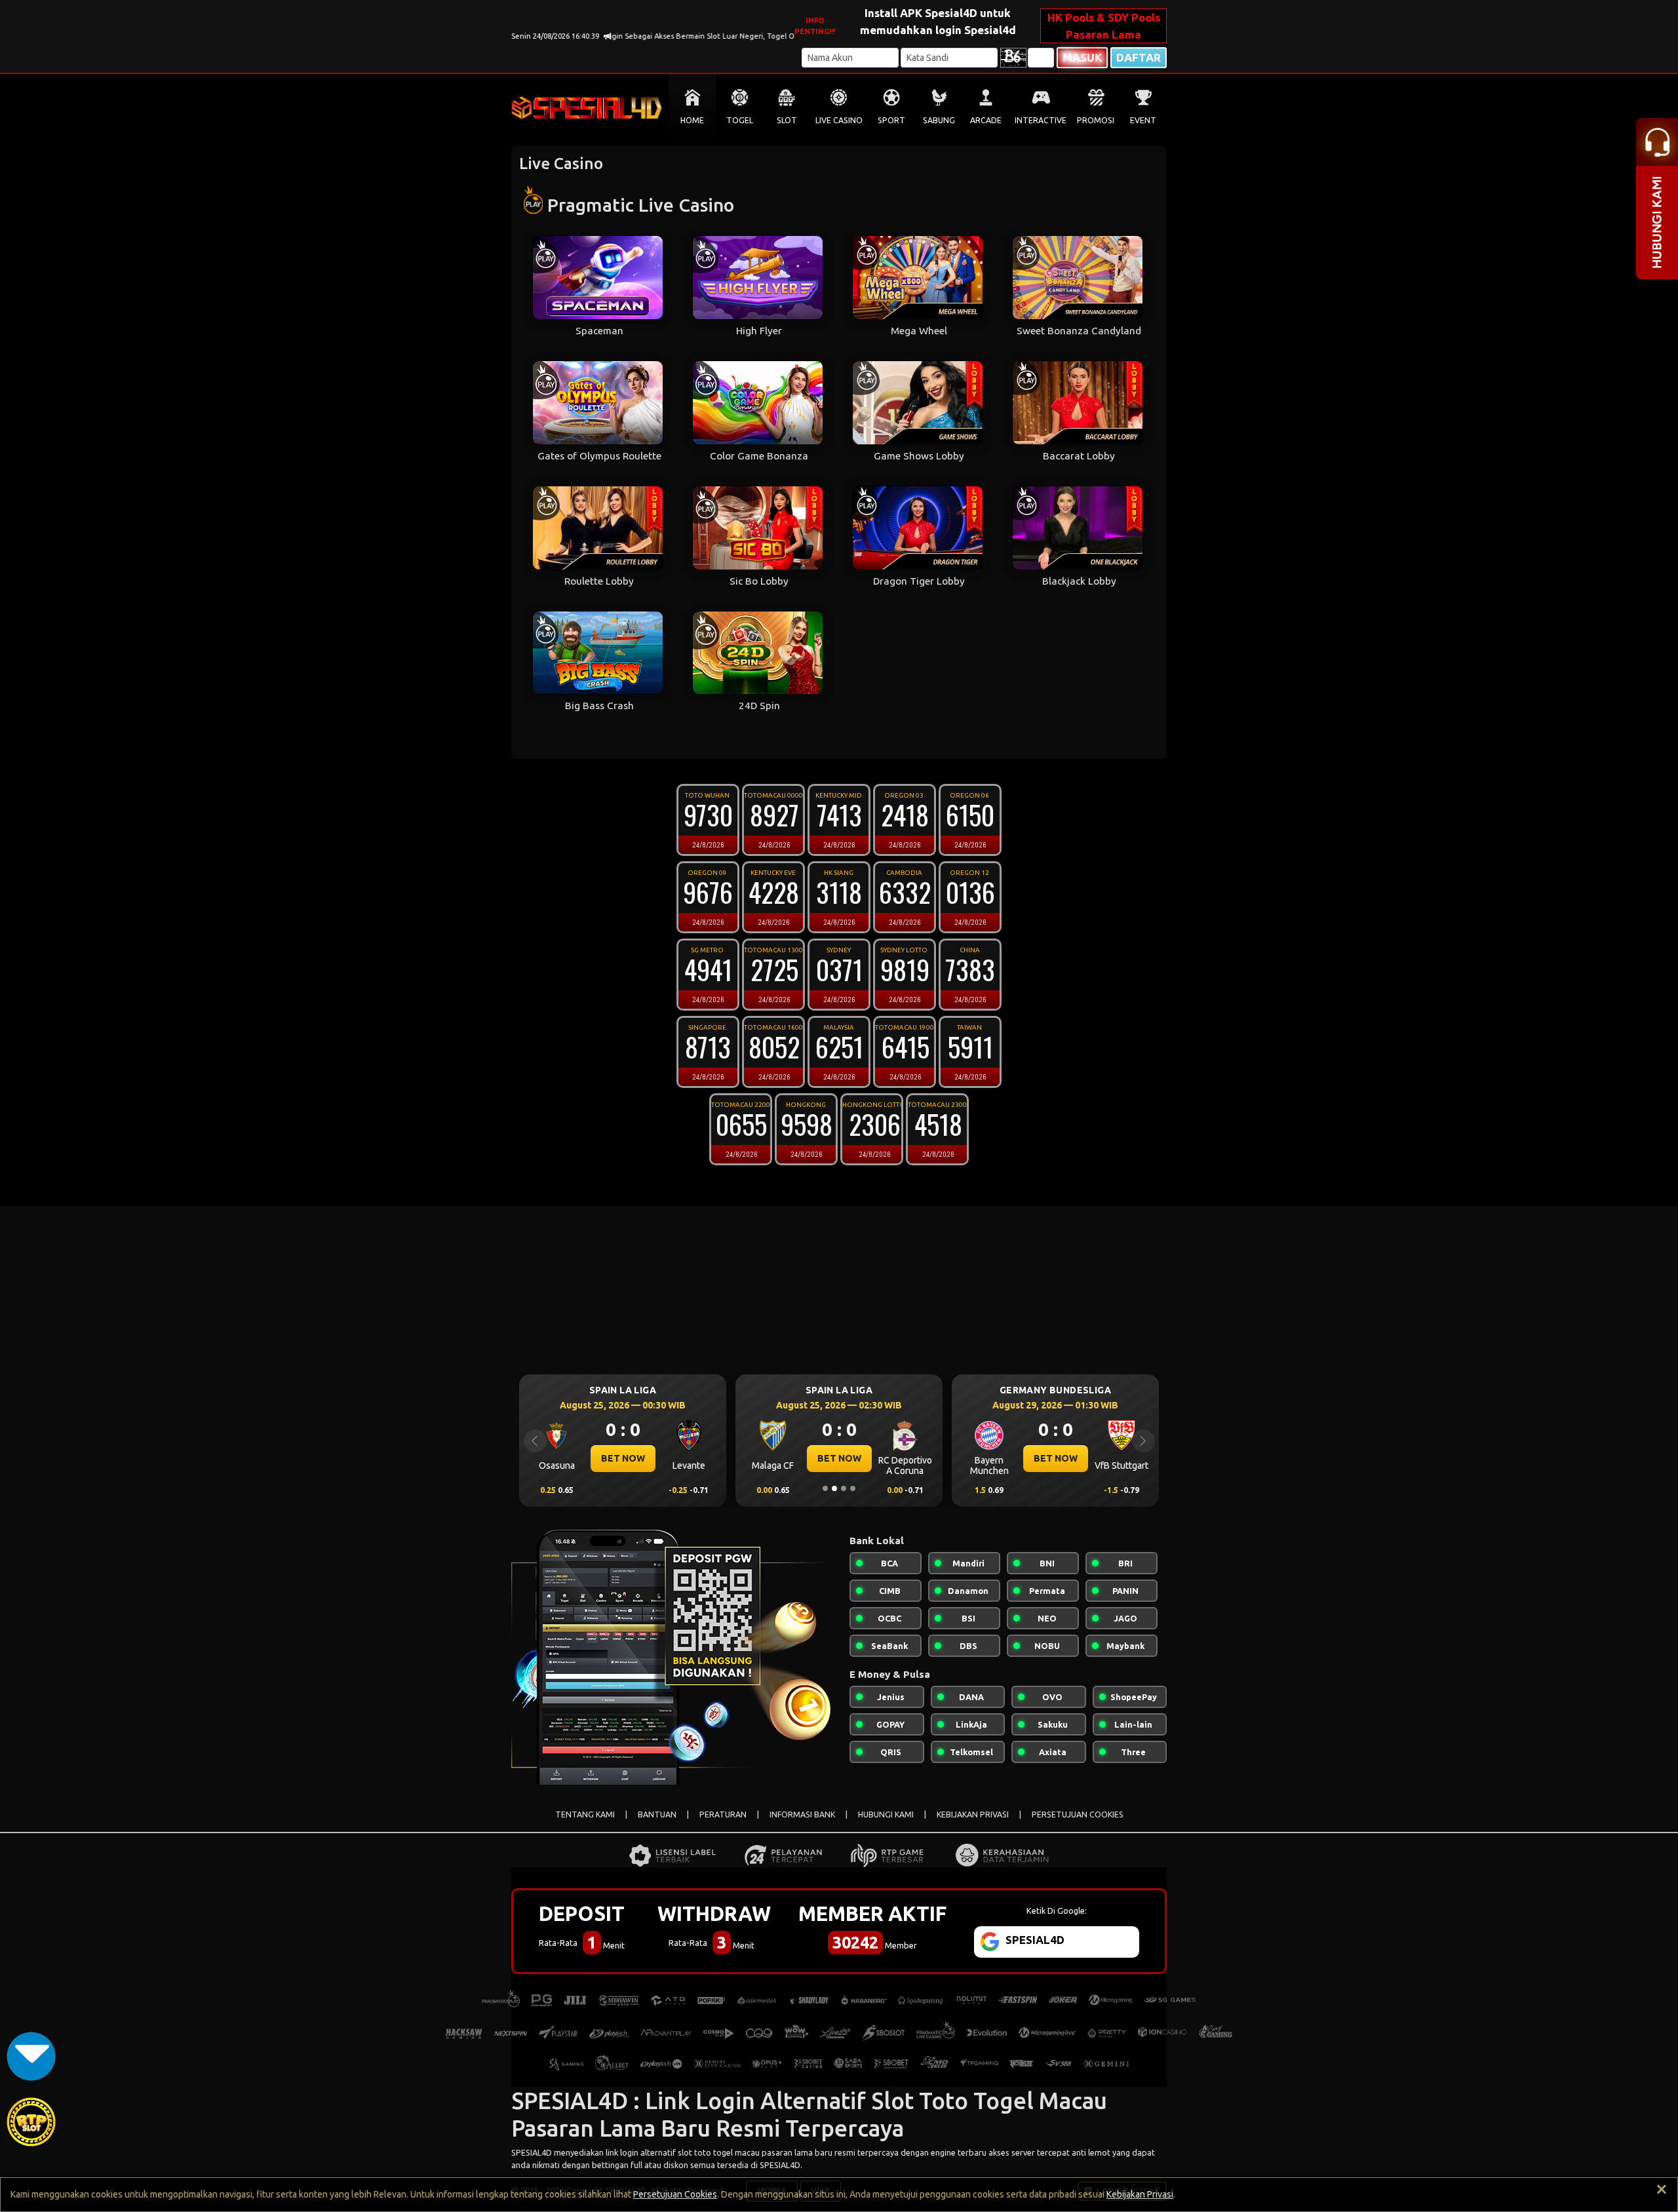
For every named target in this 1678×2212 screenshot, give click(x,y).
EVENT (1143, 120)
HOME (692, 120)
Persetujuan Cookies (675, 2194)
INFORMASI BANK (802, 1814)
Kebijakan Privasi (1140, 2194)
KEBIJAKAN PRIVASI (973, 1814)
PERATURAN (723, 1814)
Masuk (1082, 57)
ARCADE (986, 120)
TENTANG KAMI (585, 1814)
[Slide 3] (844, 1488)
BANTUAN (657, 1814)
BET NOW (623, 1458)
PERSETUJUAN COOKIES (1078, 1814)
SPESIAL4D (532, 2152)
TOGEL (740, 120)
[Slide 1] (825, 1488)
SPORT (891, 120)
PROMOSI (1096, 120)
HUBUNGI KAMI (886, 1814)
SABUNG (939, 120)
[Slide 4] (853, 1488)
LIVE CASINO (839, 120)
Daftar (1139, 57)
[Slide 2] (834, 1488)
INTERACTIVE (1041, 120)
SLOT (787, 120)
